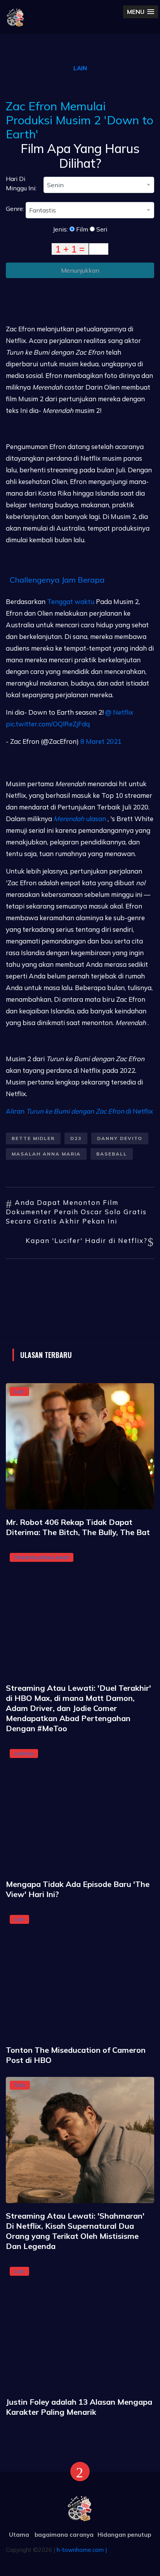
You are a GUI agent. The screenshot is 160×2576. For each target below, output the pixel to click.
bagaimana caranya (64, 2535)
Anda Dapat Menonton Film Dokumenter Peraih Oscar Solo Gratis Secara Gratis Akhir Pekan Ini (76, 1212)
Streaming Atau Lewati (42, 1557)
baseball (112, 1154)
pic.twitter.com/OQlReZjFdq (48, 724)
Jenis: (61, 229)
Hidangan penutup (124, 2535)
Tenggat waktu (71, 601)
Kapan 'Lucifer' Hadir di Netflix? (87, 1240)
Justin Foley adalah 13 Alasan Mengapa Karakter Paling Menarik (79, 2407)
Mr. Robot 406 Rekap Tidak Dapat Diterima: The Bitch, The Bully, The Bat (78, 1527)
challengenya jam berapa (57, 580)
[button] (141, 12)
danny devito (120, 1138)
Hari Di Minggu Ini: (21, 183)
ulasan (80, 819)
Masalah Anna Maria (46, 1154)
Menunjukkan (80, 270)
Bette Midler (33, 1138)
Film (81, 229)
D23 (76, 1138)
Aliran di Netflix (79, 1111)
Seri (101, 229)
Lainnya (24, 1753)
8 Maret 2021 (101, 741)
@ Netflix (119, 712)
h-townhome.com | (82, 2550)
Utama (19, 2535)
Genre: (16, 209)
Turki (20, 2085)
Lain (80, 68)
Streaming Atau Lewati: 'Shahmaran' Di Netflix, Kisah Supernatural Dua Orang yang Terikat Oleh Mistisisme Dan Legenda (75, 2231)
